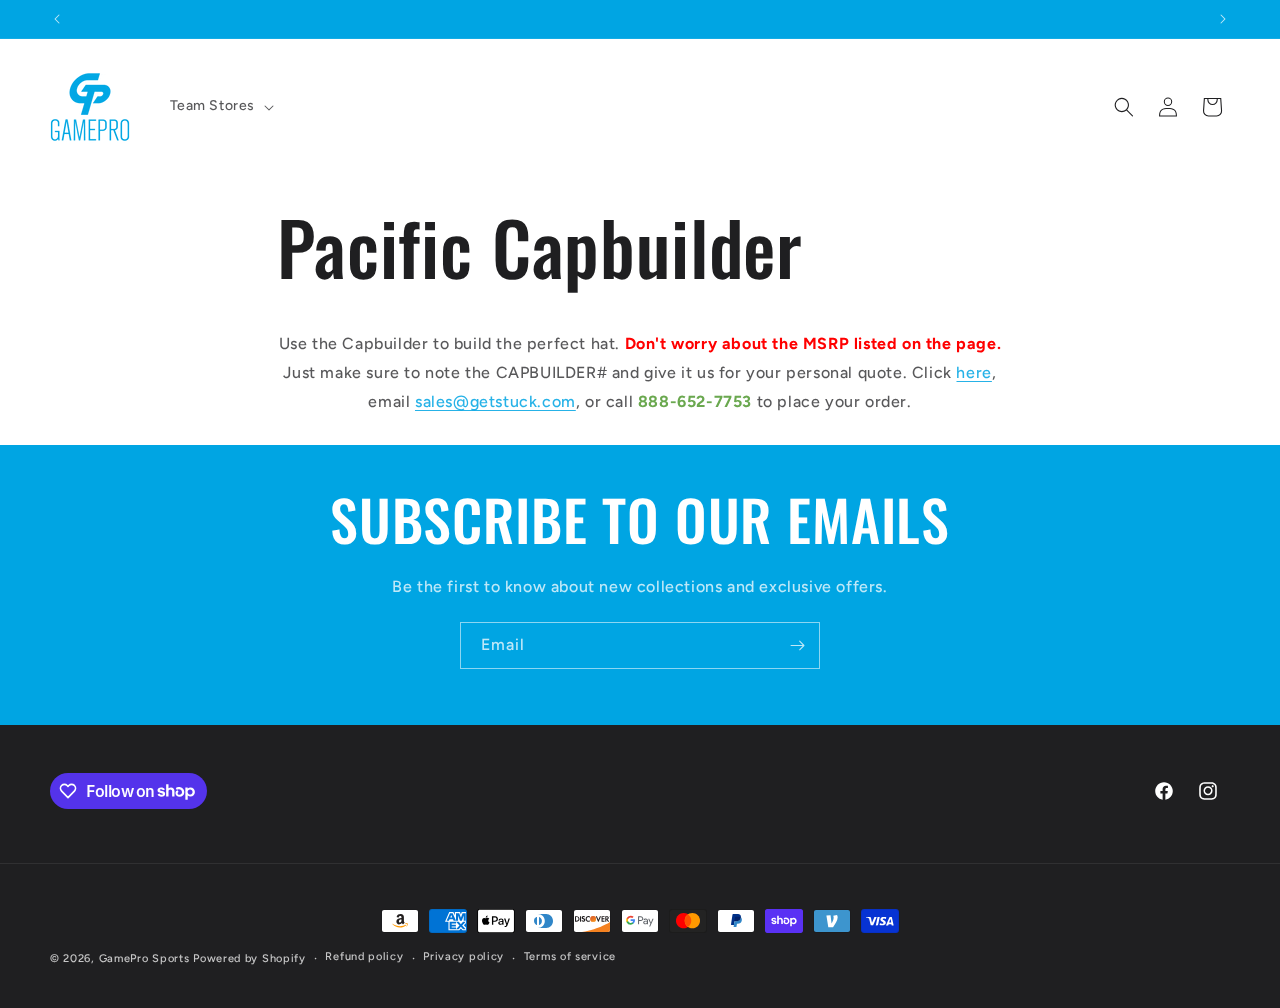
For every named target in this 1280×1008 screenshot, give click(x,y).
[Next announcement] (1223, 19)
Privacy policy (463, 956)
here (973, 372)
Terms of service (570, 956)
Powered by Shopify (249, 958)
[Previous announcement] (57, 19)
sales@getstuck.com (495, 401)
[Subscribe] (797, 645)
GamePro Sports (144, 958)
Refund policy (364, 956)
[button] (220, 106)
